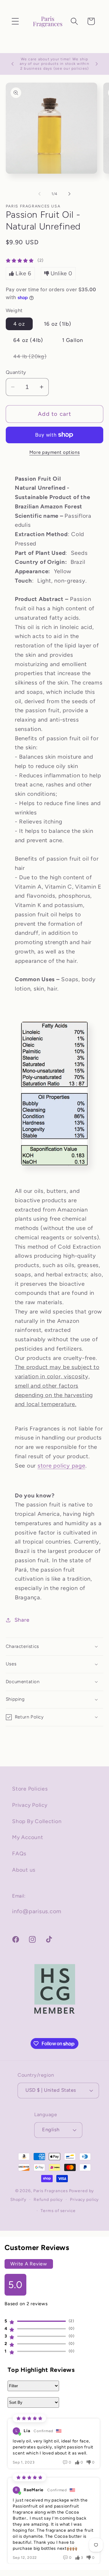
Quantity (16, 372)
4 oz (19, 324)
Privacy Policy (30, 1805)
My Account (28, 1837)
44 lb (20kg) (34, 358)
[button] (15, 21)
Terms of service (58, 2211)
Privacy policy (84, 2199)
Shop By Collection (37, 1821)
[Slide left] (40, 194)
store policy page (61, 1466)
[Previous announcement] (12, 64)
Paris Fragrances (51, 2191)
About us (24, 1870)
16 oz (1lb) (58, 324)
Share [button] (22, 1620)
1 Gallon (73, 340)
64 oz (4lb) (28, 340)
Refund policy (48, 2199)
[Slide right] (70, 194)
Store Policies (30, 1789)
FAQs (19, 1853)
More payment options (55, 452)
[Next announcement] (97, 64)
